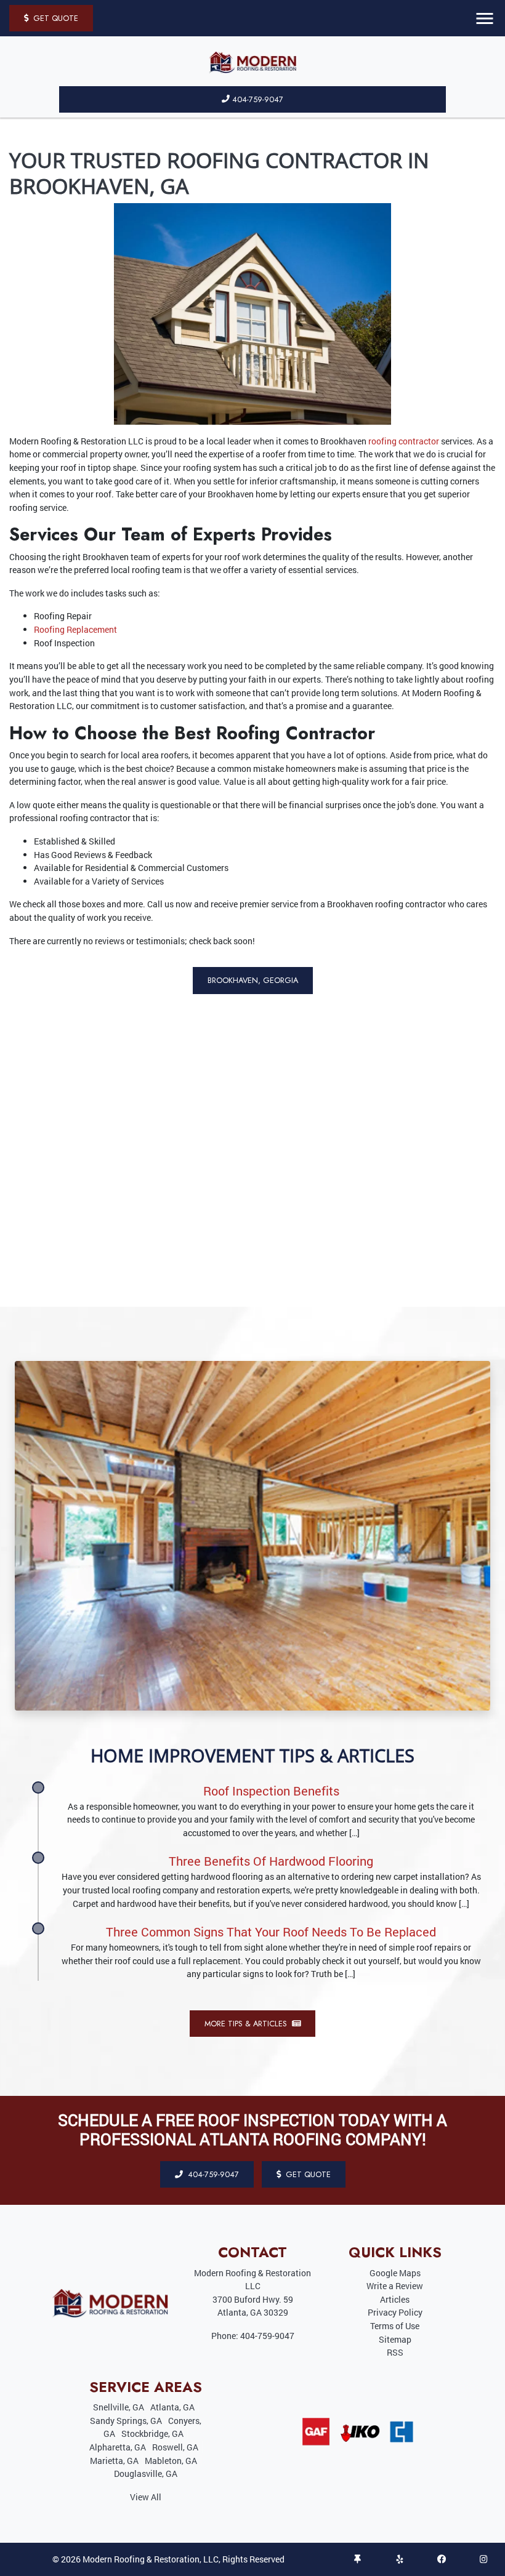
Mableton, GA (171, 2461)
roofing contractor (404, 441)
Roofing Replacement (75, 629)
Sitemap (395, 2339)
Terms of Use (395, 2326)
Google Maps (395, 2273)
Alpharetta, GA (118, 2447)
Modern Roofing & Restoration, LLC (151, 2559)
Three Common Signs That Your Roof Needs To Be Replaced (271, 1932)
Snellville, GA (119, 2407)
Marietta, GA (114, 2461)
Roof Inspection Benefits (271, 1791)
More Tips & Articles (247, 2024)
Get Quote (55, 18)
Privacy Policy (395, 2312)
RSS (395, 2352)
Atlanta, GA (172, 2407)
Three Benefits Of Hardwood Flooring (271, 1861)
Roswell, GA (175, 2447)
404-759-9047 (258, 99)
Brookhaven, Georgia (253, 980)
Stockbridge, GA (152, 2434)
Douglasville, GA (146, 2474)
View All (146, 2497)
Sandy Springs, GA (126, 2421)
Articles (395, 2299)
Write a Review (395, 2286)
